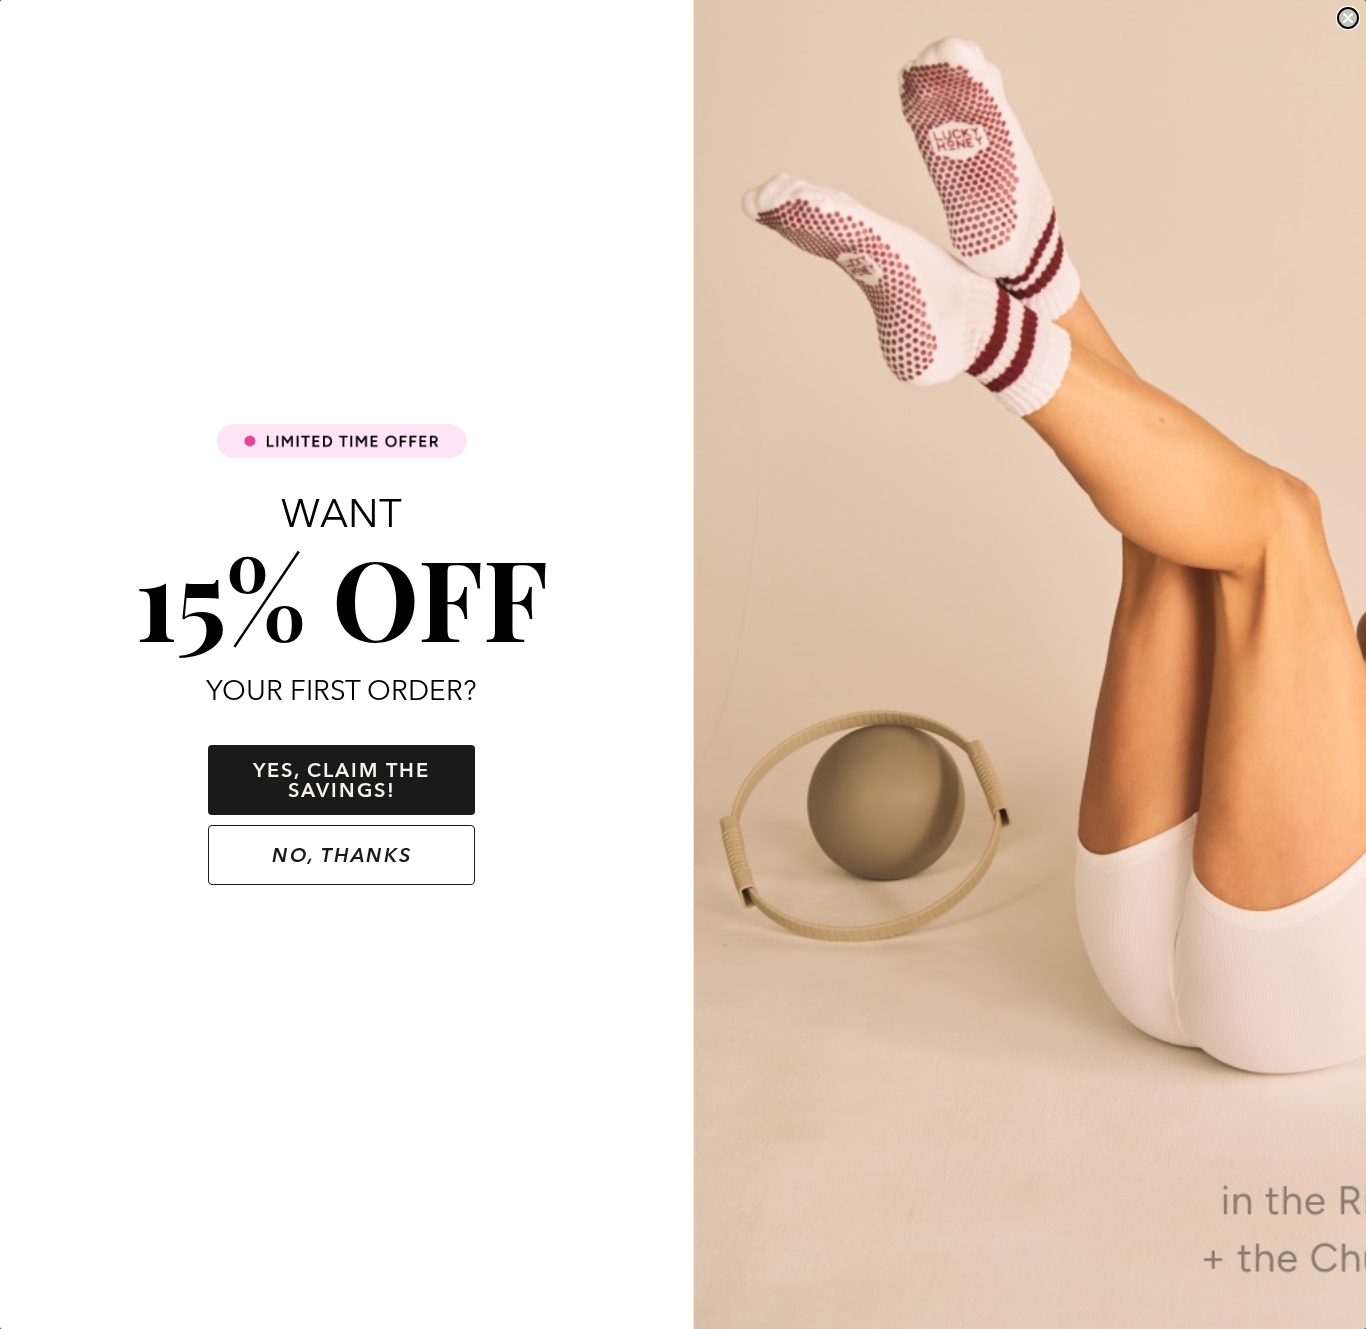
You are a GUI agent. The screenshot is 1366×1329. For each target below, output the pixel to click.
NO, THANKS (342, 854)
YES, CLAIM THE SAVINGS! (341, 779)
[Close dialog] (1348, 18)
